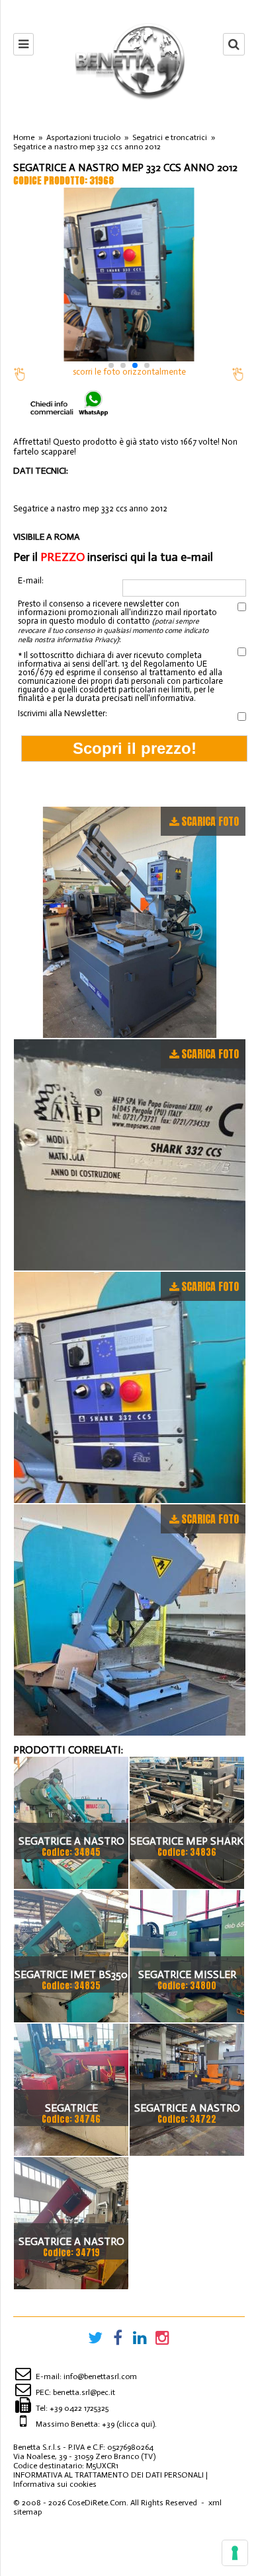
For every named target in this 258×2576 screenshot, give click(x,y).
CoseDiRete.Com (97, 2503)
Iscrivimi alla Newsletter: (63, 713)
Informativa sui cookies (55, 2484)
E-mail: (31, 581)
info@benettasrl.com (100, 2376)
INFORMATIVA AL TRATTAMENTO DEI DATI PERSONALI (108, 2475)
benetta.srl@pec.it (84, 2392)
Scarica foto (210, 821)
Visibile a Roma (47, 537)
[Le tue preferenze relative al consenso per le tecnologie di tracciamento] (235, 2553)
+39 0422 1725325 (79, 2408)
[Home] (129, 61)
